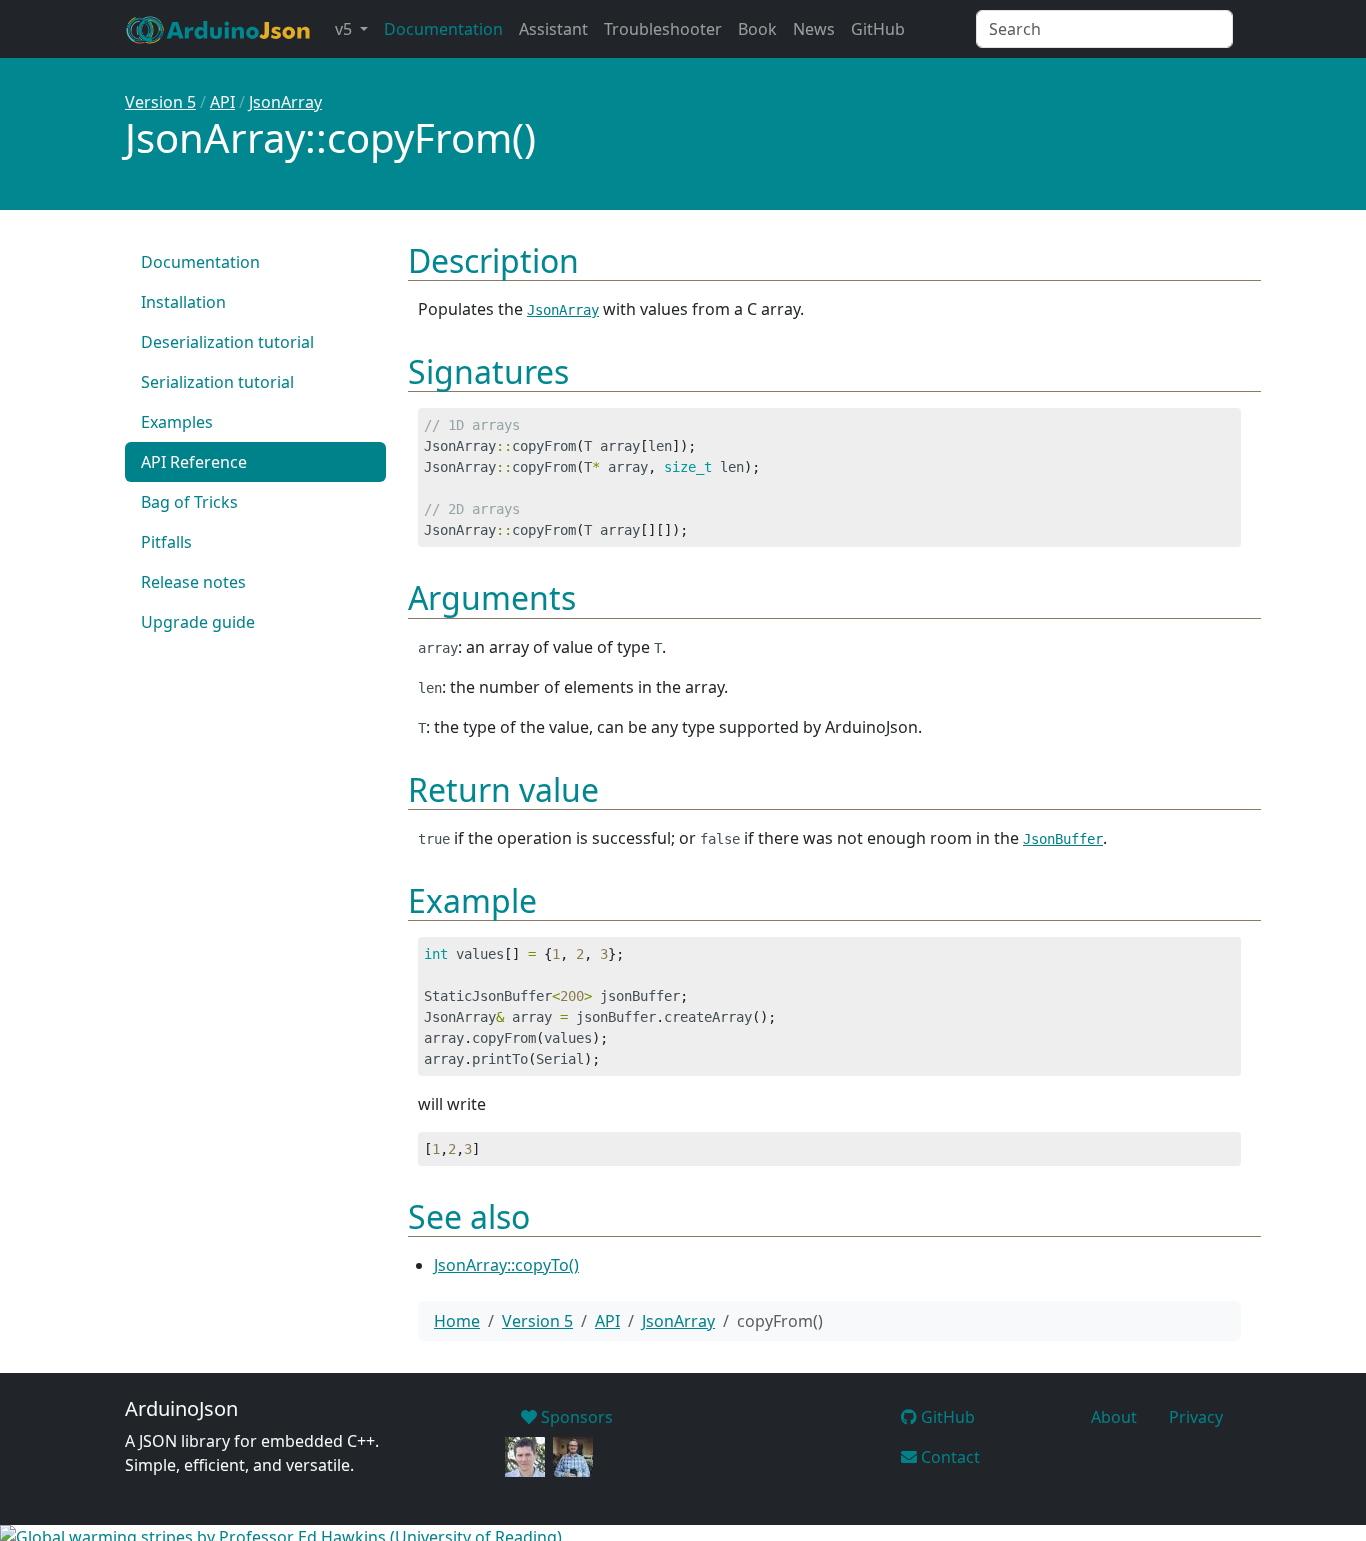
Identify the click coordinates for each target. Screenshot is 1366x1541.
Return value (503, 789)
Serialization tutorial (217, 382)
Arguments (492, 597)
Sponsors (575, 1417)
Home (457, 1321)
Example (472, 900)
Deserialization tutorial (227, 342)
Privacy (1196, 1417)
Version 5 (160, 102)
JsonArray (285, 102)
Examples (177, 422)
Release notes (193, 582)
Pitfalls (166, 542)
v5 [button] (345, 29)
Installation (183, 302)
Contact (948, 1457)
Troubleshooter (663, 29)
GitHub (878, 29)
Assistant (553, 29)
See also (469, 1216)
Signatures (488, 371)
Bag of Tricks (189, 502)
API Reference (194, 462)
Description (493, 260)
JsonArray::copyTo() (506, 1265)
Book (757, 29)
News (814, 29)
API (222, 102)
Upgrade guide (198, 622)
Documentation (443, 29)
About (1114, 1417)
